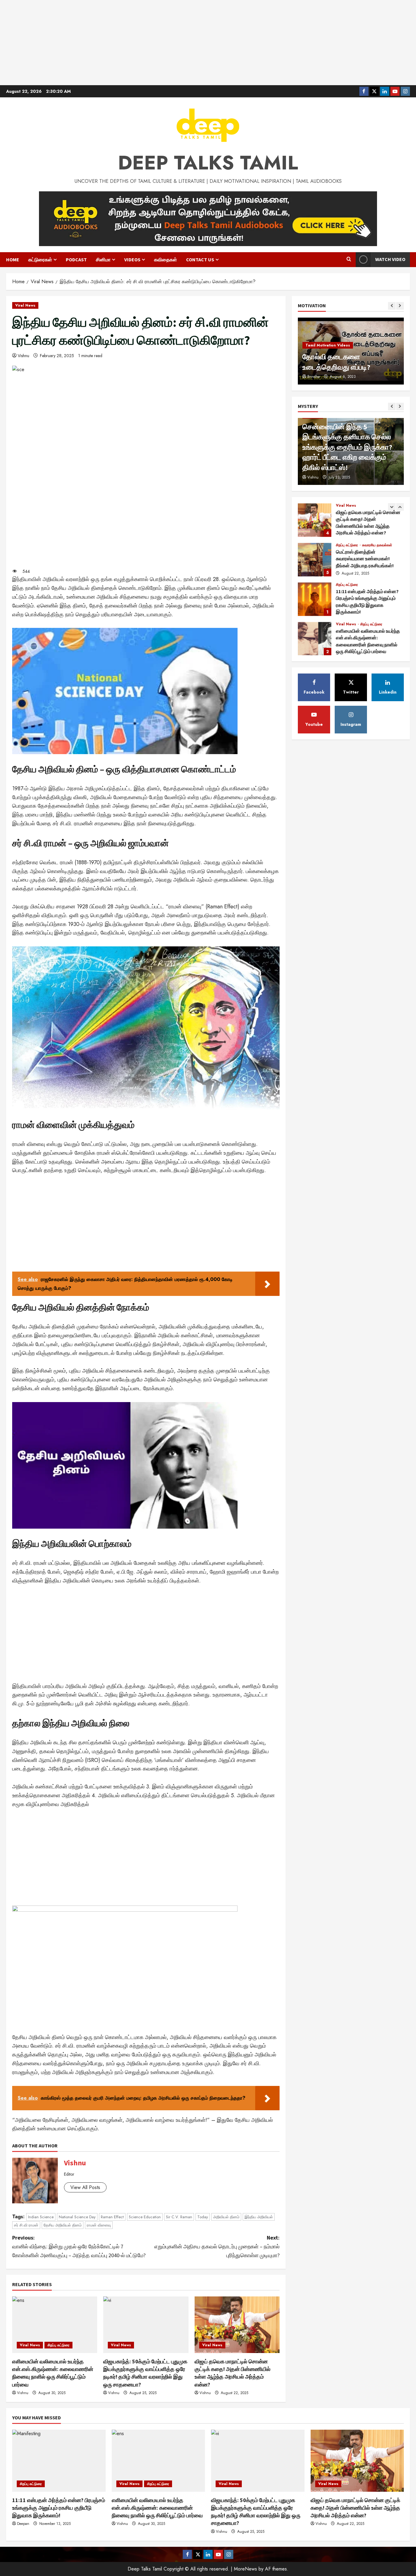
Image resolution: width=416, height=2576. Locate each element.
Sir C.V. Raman (179, 2217)
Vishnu (23, 356)
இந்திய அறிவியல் (259, 2217)
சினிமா (103, 259)
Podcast (76, 259)
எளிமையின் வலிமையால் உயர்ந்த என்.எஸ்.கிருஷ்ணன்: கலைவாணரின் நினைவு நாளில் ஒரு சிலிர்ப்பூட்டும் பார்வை (315, 639)
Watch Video (390, 259)
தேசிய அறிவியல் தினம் (63, 2225)
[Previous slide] (392, 306)
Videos (132, 259)
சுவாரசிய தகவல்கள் (377, 545)
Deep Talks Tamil (208, 163)
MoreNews (245, 2569)
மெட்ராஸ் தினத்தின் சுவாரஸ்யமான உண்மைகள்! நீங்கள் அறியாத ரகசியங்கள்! (315, 559)
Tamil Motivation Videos (328, 345)
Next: (217, 2246)
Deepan (23, 2524)
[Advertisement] (208, 43)
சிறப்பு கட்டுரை (58, 2345)
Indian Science (41, 2217)
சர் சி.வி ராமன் (26, 2225)
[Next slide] (400, 306)
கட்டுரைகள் (40, 259)
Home (13, 259)
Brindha (314, 377)
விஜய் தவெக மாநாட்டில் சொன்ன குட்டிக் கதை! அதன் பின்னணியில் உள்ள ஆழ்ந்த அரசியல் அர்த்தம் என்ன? (315, 520)
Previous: (79, 2246)
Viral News (25, 305)
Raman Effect (112, 2217)
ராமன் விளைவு (99, 2225)
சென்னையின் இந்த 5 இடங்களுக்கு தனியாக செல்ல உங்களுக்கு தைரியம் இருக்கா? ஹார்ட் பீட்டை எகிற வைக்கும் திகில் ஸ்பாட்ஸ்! (347, 447)
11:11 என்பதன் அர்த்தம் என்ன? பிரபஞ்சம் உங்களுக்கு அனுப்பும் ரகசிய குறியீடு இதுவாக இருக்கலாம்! (315, 599)
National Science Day (77, 2217)
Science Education (145, 2217)
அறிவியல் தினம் (226, 2217)
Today (203, 2217)
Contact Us (200, 259)
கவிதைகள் (166, 259)
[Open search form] (349, 259)
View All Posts (85, 2187)
